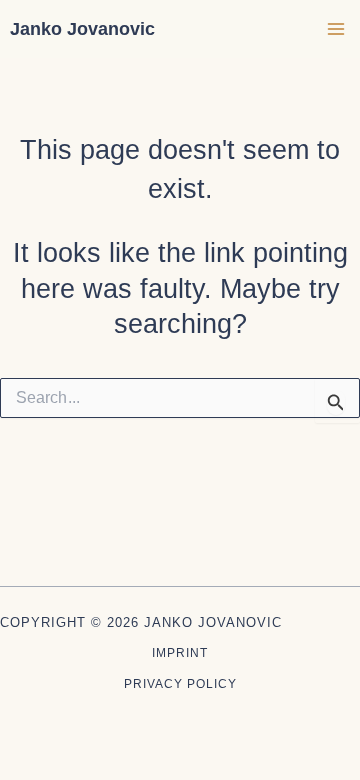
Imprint (180, 653)
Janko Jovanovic (82, 28)
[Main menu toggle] (336, 29)
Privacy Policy (180, 684)
